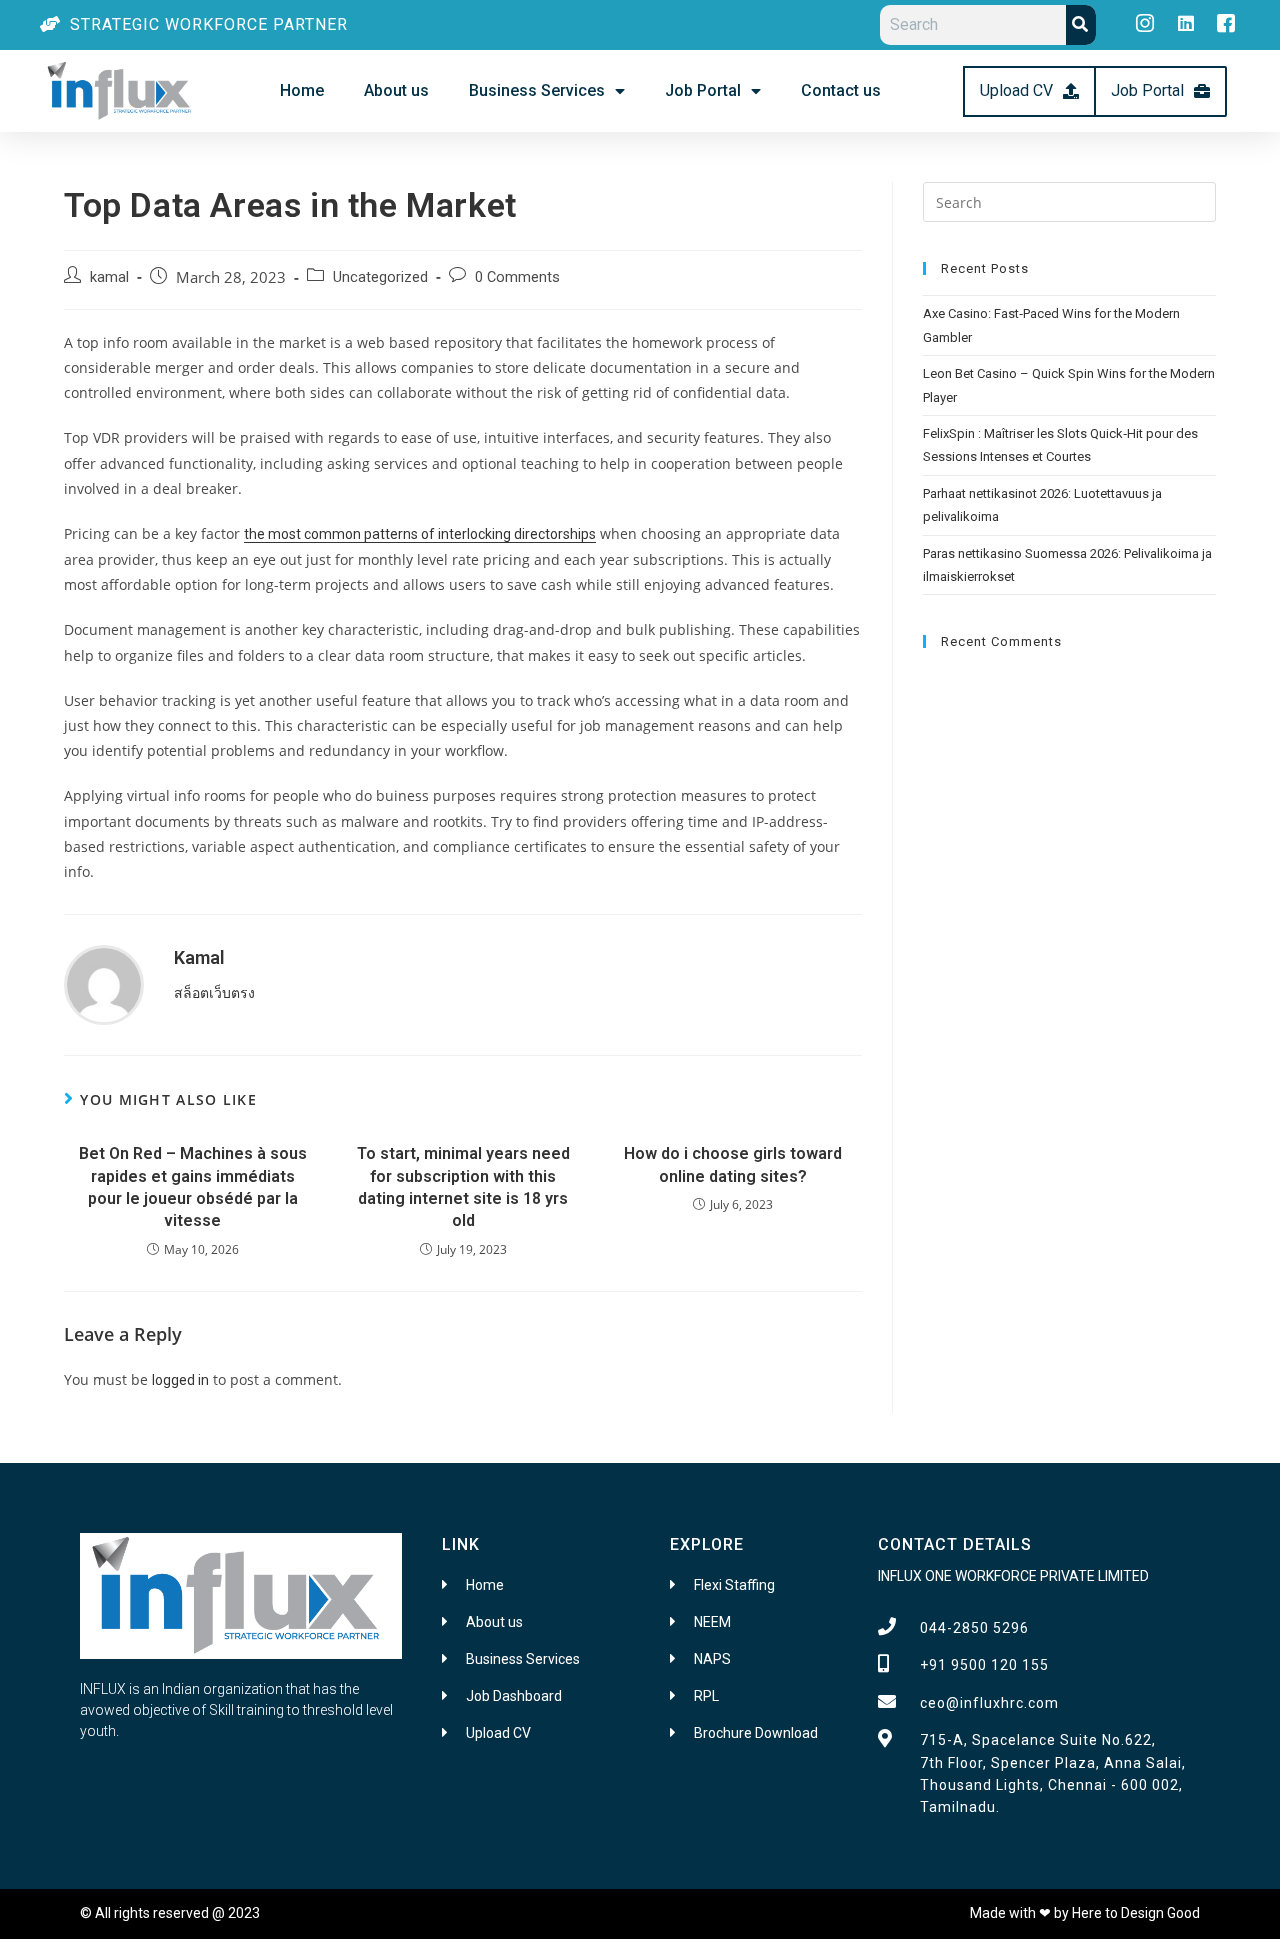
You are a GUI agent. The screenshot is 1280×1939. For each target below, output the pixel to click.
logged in (180, 1380)
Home (302, 90)
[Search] (1081, 25)
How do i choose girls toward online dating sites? (733, 1164)
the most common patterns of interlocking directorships (420, 534)
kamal (109, 277)
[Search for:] (1069, 201)
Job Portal (703, 90)
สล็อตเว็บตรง (214, 993)
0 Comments (517, 277)
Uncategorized (380, 277)
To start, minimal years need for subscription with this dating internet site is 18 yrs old (463, 1187)
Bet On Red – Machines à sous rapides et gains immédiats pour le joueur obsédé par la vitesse (193, 1187)
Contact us (841, 90)
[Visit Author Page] (104, 984)
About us (396, 90)
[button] (1029, 91)
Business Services (537, 90)
